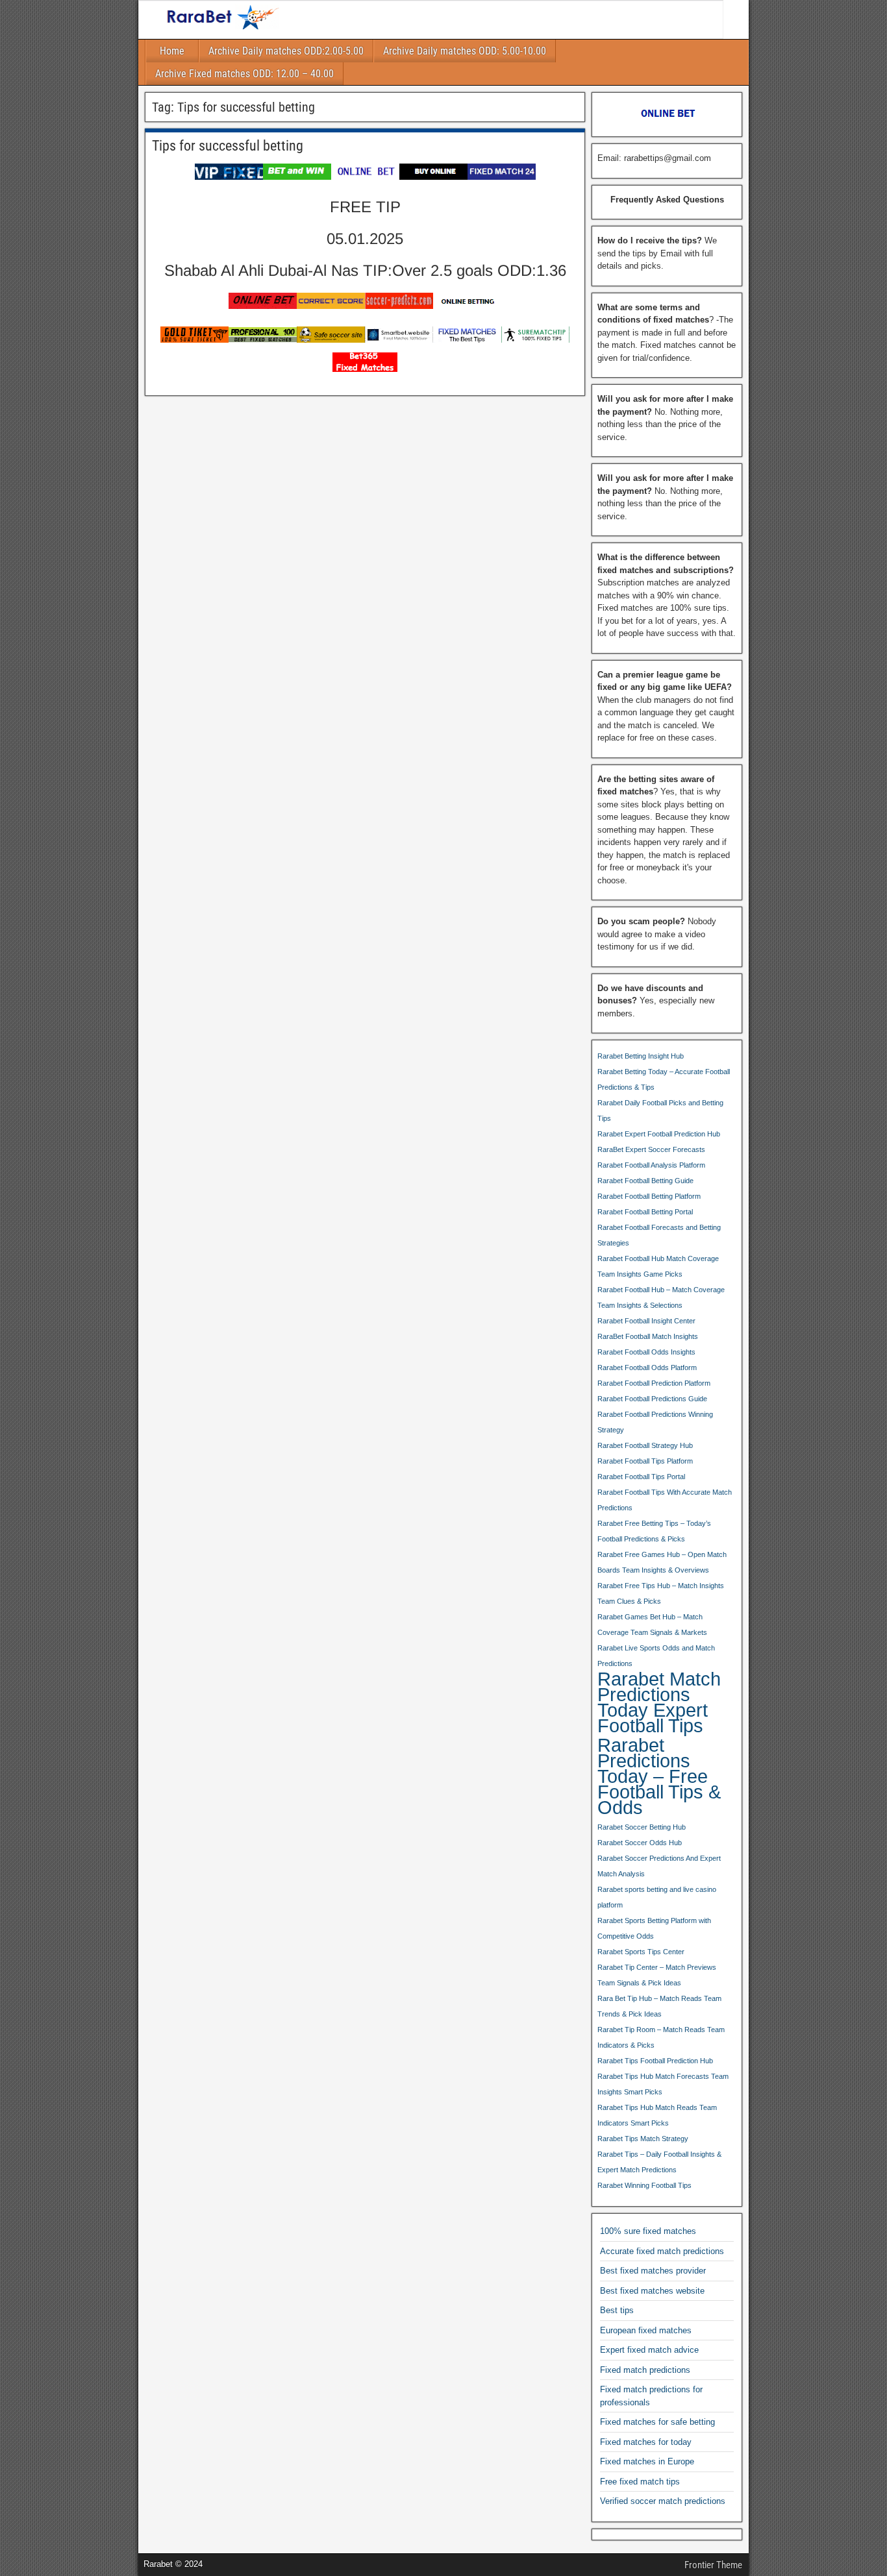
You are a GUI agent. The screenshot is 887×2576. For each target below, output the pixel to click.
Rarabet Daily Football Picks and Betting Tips (660, 1110)
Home (172, 51)
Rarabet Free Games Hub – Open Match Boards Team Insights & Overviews (662, 1562)
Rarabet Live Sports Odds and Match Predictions (656, 1656)
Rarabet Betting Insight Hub (641, 1056)
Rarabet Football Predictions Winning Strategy (655, 1422)
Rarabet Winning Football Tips (644, 2185)
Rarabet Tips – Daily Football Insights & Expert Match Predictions (659, 2162)
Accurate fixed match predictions (662, 2251)
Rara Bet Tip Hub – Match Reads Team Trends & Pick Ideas (659, 2006)
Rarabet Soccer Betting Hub (642, 1827)
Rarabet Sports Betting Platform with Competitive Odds (654, 1928)
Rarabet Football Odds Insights (646, 1352)
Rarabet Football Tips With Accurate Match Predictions (665, 1500)
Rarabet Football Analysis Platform (651, 1165)
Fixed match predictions (645, 2370)
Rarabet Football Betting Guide (645, 1181)
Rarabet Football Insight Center (646, 1321)
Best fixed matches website (652, 2291)
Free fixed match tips (640, 2482)
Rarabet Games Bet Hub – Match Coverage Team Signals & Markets (652, 1625)
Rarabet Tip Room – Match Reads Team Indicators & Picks (661, 2037)
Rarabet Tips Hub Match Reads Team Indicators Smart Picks (657, 2115)
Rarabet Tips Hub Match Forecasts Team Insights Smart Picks (663, 2084)
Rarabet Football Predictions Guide (652, 1399)
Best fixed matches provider (653, 2271)
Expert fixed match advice (649, 2350)
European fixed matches (646, 2330)
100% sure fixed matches (648, 2231)
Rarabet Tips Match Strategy (643, 2139)
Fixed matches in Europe (647, 2461)
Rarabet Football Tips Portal (641, 1477)
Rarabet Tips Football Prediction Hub (655, 2061)
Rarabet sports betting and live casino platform (657, 1897)
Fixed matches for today (646, 2442)
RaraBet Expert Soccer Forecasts (651, 1149)
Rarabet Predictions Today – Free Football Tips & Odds (659, 1776)
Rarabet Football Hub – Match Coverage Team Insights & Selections (661, 1297)
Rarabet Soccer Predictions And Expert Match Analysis (659, 1866)
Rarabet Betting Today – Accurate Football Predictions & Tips (664, 1079)
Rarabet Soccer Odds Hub (640, 1843)
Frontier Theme (713, 2565)
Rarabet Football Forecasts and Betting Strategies (659, 1235)
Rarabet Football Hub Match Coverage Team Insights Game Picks (658, 1266)
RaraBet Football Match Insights (648, 1336)
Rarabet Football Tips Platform (645, 1461)
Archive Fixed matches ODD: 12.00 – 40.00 (244, 74)
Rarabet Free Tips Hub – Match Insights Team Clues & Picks (661, 1593)
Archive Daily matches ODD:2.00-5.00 (286, 51)
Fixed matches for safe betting (657, 2422)
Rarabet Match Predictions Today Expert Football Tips (659, 1702)
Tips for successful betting (228, 146)
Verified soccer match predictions (663, 2501)
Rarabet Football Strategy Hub (645, 1445)
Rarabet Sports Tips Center (641, 1952)
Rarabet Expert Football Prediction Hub (659, 1134)
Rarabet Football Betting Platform (649, 1196)
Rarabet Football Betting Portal (645, 1212)
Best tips (617, 2310)
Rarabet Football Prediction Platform (654, 1383)
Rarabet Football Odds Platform (647, 1368)
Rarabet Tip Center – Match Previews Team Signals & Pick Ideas (657, 1975)
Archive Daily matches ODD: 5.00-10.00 (465, 51)
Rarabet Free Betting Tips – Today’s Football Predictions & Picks (654, 1531)
